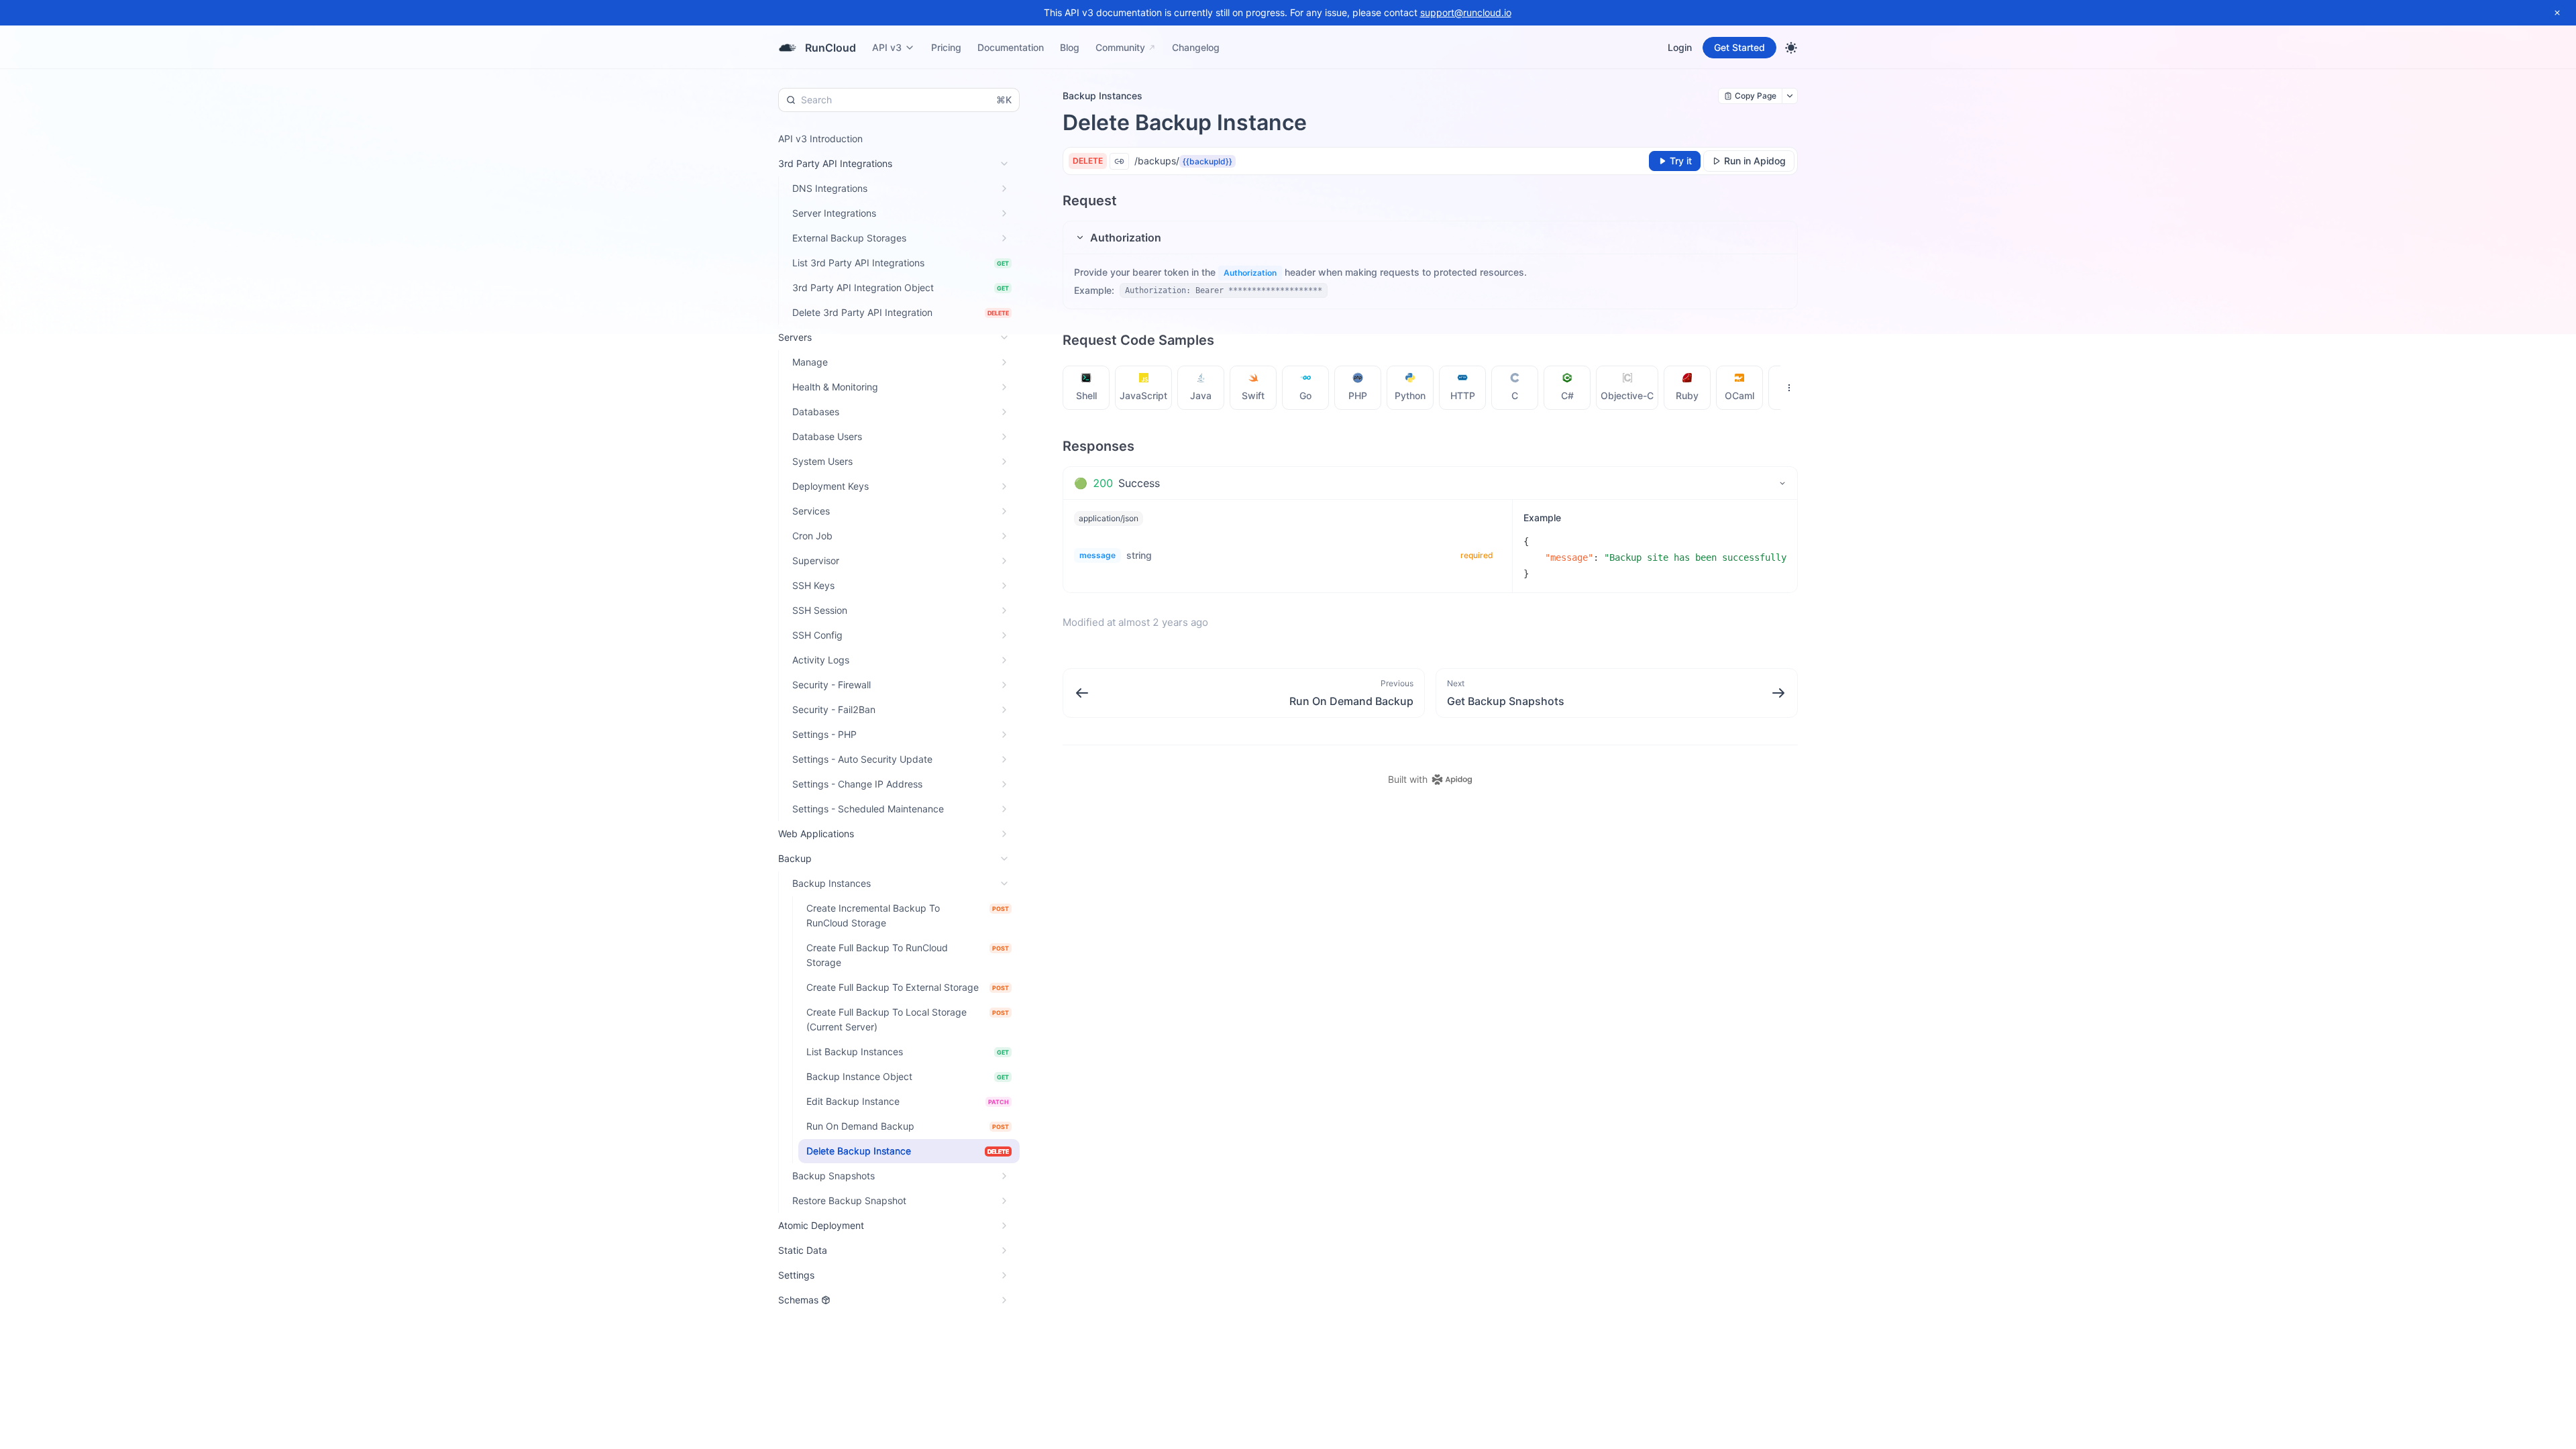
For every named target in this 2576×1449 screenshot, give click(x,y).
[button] (1430, 237)
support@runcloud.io (1466, 12)
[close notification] (2557, 13)
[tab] (1086, 388)
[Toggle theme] (1791, 48)
